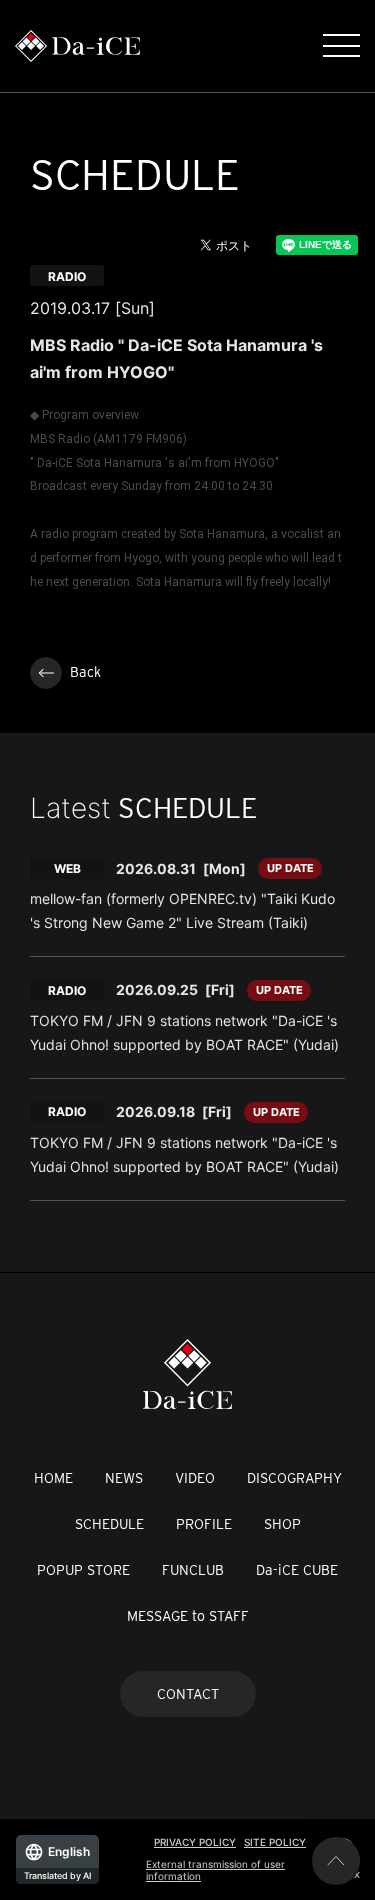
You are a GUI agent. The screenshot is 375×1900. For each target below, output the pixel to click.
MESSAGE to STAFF (188, 1616)
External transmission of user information (215, 1870)
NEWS (124, 1478)
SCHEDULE (109, 1524)
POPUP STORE (83, 1570)
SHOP (282, 1524)
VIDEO (195, 1478)
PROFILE (204, 1524)
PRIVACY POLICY (195, 1842)
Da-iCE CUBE (297, 1570)
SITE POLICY (275, 1842)
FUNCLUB (193, 1570)
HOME (53, 1478)
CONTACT (188, 1694)
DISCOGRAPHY (294, 1478)
